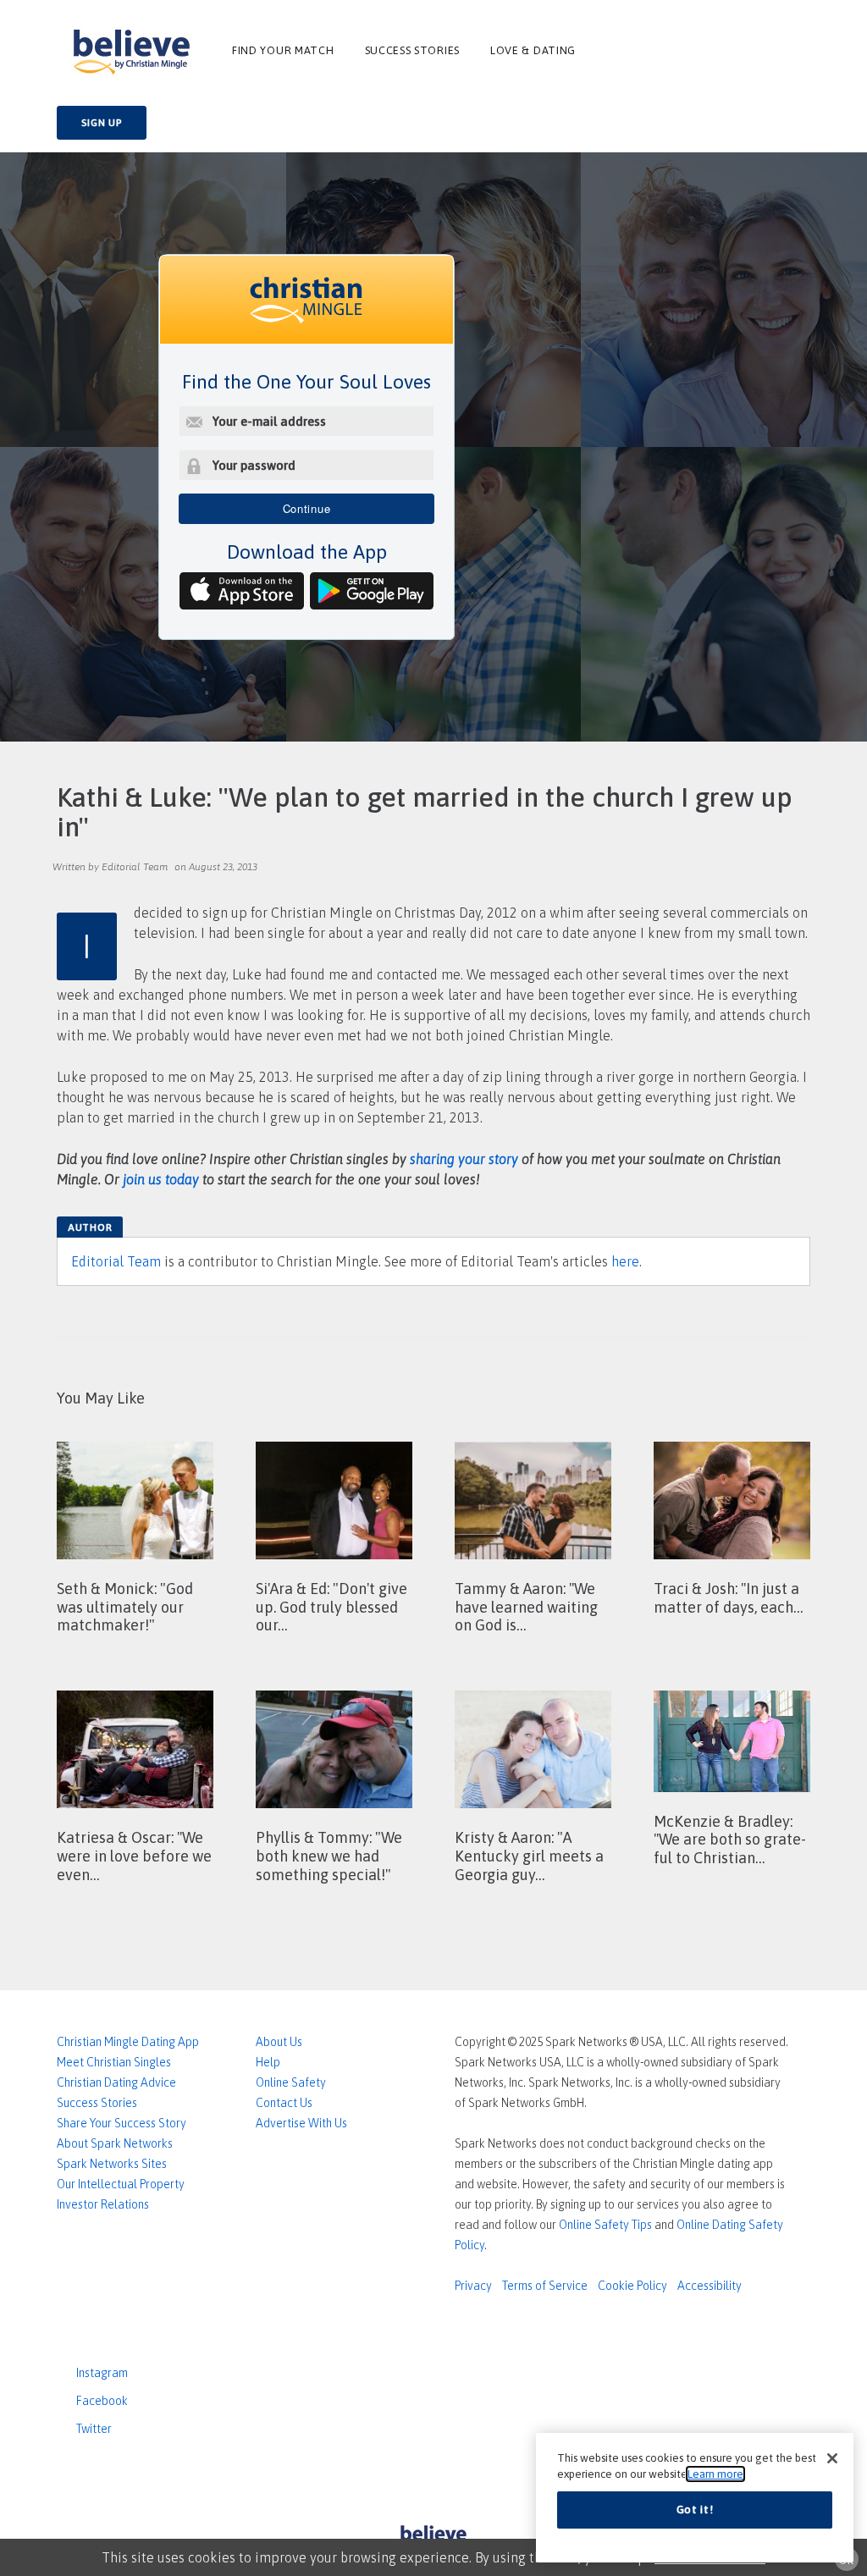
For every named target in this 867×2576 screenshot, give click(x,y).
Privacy (473, 2286)
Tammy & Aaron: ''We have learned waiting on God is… (526, 1607)
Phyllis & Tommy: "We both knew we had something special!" (329, 1856)
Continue (307, 508)
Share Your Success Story (121, 2123)
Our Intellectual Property (121, 2184)
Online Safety (291, 2082)
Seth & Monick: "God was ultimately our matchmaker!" (125, 1607)
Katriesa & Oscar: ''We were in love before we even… (134, 1856)
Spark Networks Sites (112, 2164)
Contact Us (284, 2103)
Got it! (695, 2510)
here (625, 1261)
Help (268, 2062)
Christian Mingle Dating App (128, 2042)
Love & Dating (533, 50)
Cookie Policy (632, 2286)
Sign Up (102, 123)
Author (90, 1227)
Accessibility (710, 2286)
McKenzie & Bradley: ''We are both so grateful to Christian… (730, 1840)
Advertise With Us (301, 2123)
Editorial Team (116, 1261)
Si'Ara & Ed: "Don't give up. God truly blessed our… (331, 1607)
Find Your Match (283, 50)
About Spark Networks (115, 2143)
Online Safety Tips (605, 2225)
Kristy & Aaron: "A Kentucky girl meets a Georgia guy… (529, 1856)
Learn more (715, 2474)
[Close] (832, 2458)
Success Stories (413, 50)
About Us (279, 2042)
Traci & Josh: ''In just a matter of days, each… (728, 1598)
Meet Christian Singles (114, 2062)
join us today (161, 1179)
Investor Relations (103, 2204)
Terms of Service (545, 2286)
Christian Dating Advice (116, 2082)
